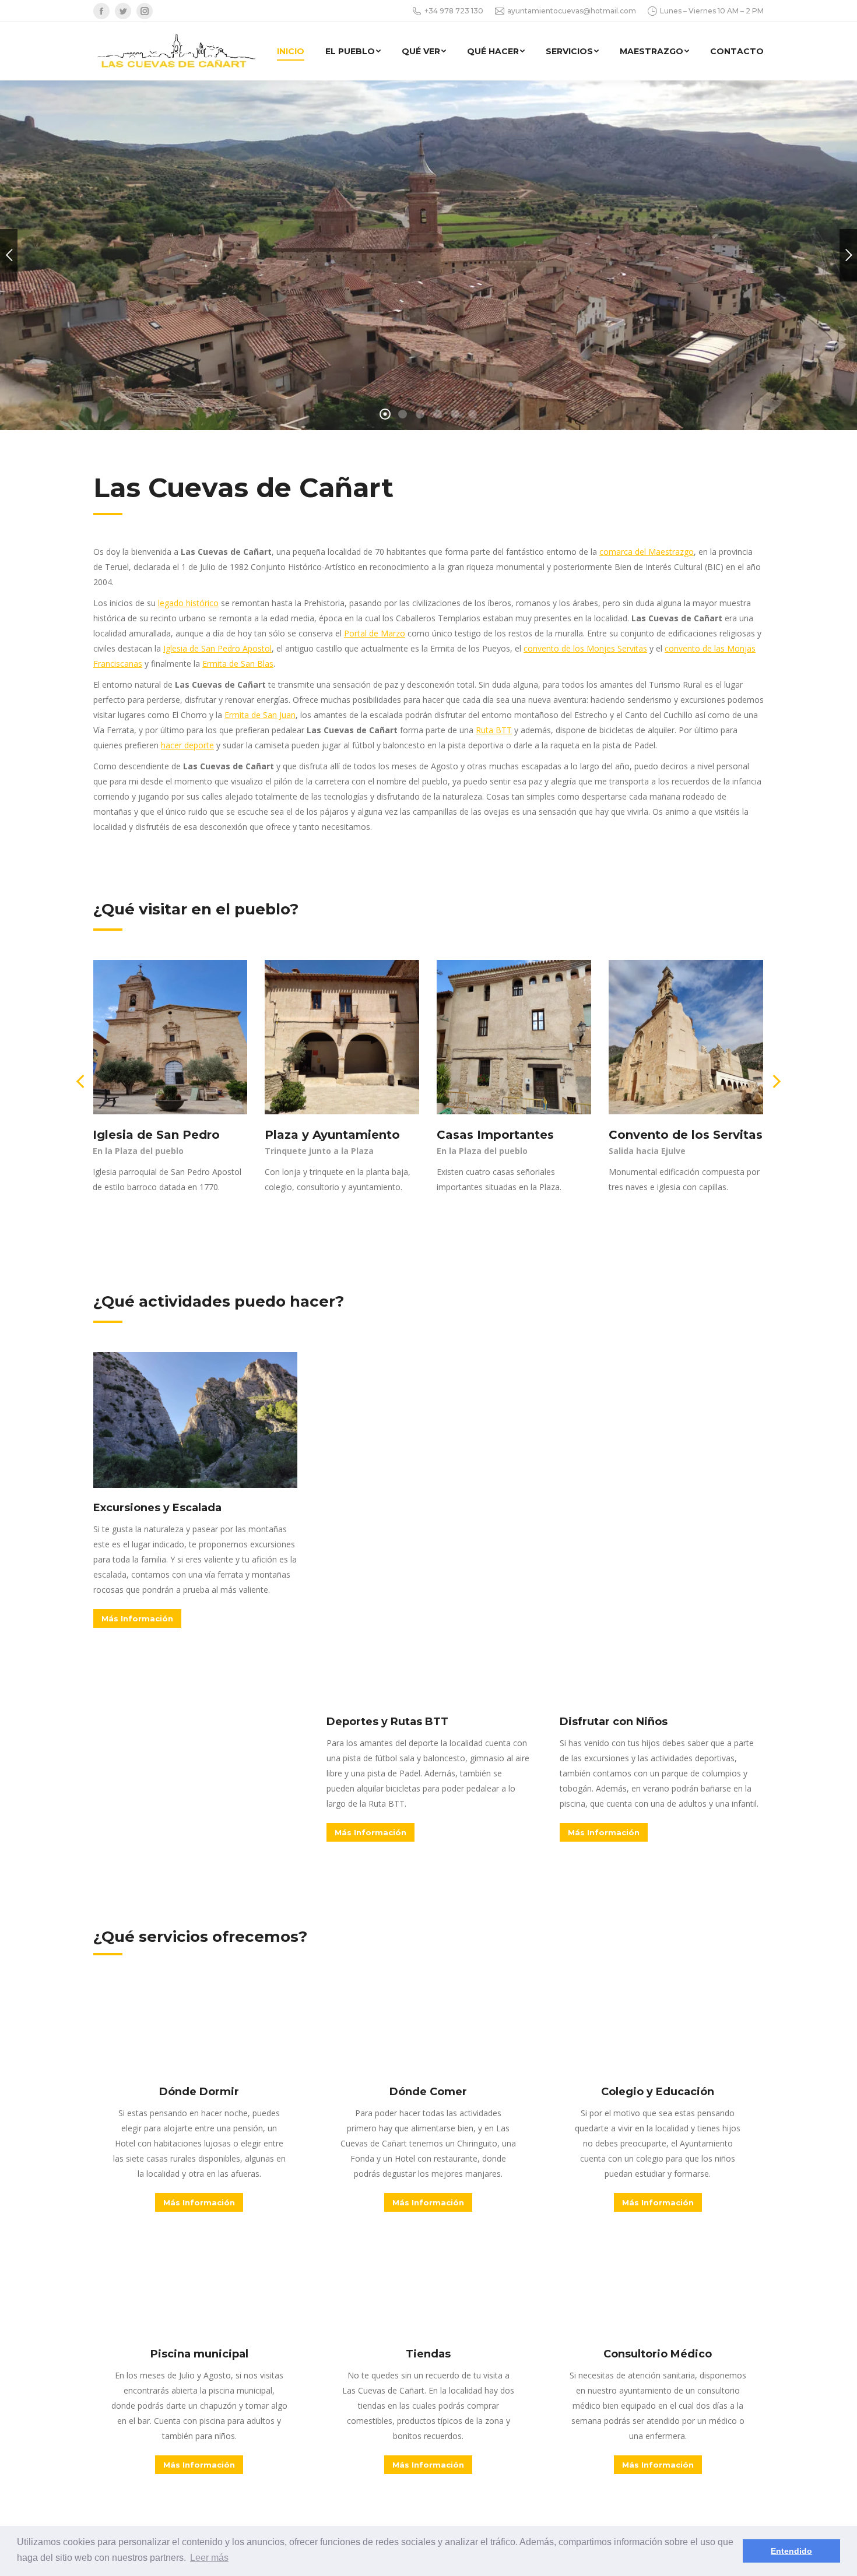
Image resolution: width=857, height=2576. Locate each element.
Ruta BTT (494, 730)
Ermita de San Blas (238, 664)
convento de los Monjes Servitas (585, 648)
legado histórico (188, 603)
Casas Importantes (495, 1135)
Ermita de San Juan (260, 715)
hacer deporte (187, 745)
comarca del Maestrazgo (647, 552)
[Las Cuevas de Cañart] (182, 51)
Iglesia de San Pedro (156, 1135)
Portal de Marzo (375, 633)
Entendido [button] (791, 2551)
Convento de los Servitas (686, 1135)
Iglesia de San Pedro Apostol (217, 648)
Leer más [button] (209, 2558)
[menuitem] (291, 51)
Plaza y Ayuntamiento (332, 1135)
